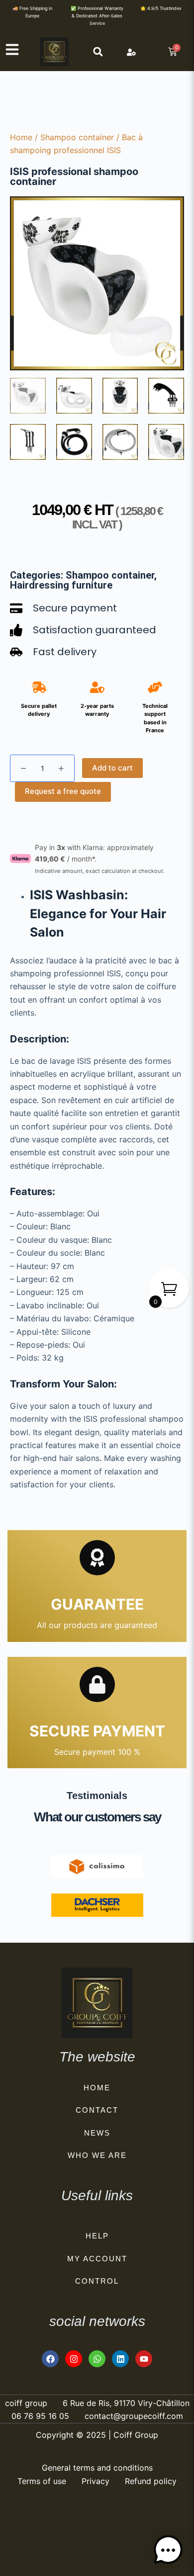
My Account (97, 2259)
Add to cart (112, 768)
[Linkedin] (120, 2359)
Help (97, 2236)
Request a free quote (63, 791)
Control (97, 2281)
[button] (98, 51)
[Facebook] (50, 2359)
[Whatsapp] (97, 2359)
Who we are (97, 2155)
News (97, 2133)
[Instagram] (74, 2359)
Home (21, 137)
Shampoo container (77, 137)
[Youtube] (144, 2359)
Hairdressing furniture (61, 585)
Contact (97, 2110)
